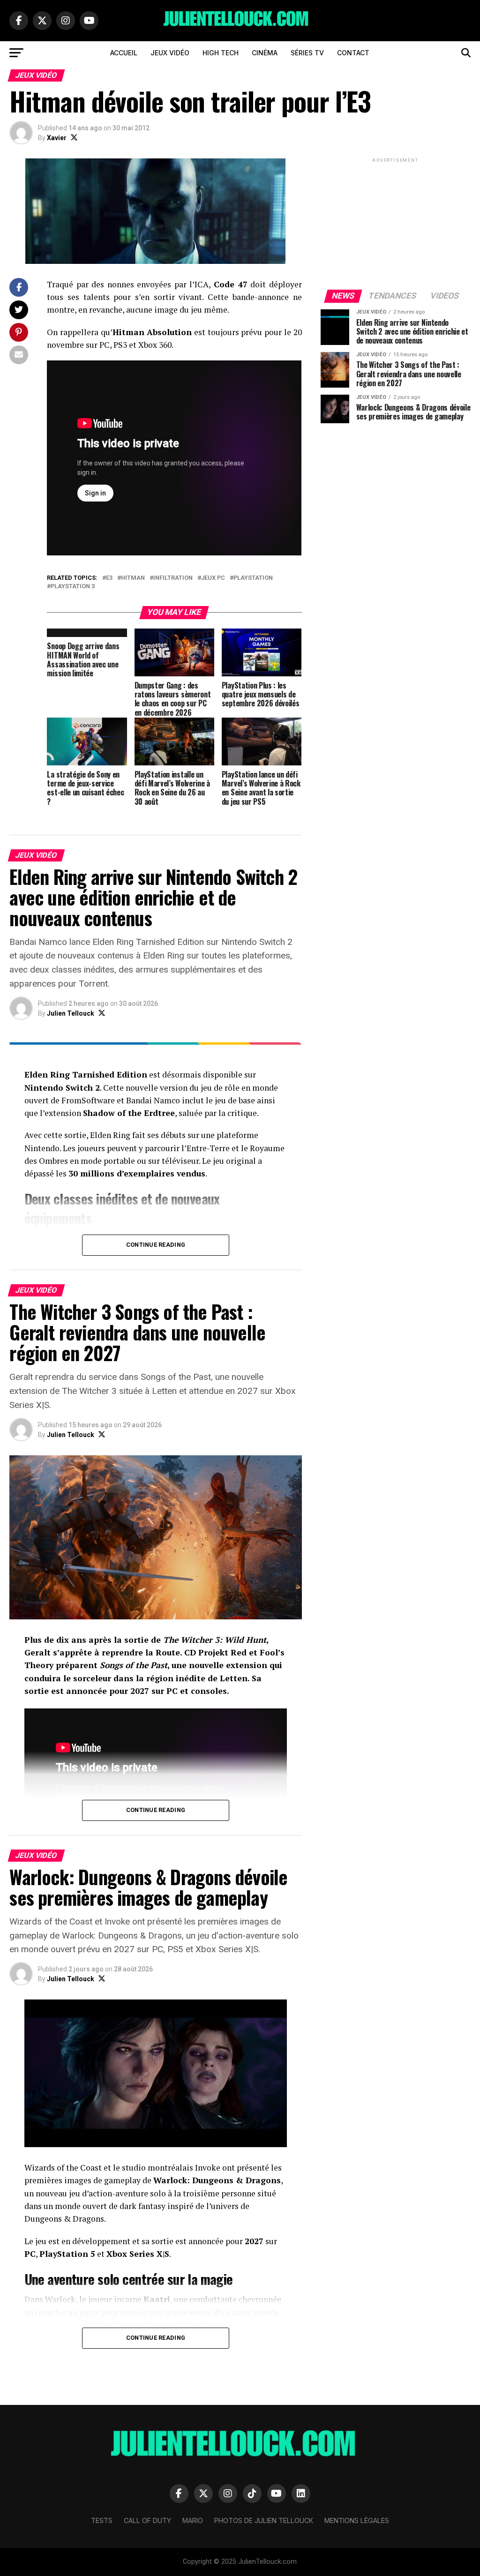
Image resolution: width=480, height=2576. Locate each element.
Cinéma (265, 53)
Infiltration (173, 578)
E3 (109, 578)
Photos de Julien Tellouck (264, 2520)
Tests (102, 2520)
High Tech (221, 53)
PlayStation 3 (73, 587)
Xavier (57, 138)
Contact (353, 53)
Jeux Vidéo (170, 53)
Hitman (133, 578)
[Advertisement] (396, 223)
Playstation (253, 578)
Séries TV (307, 53)
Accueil (124, 53)
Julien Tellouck (71, 1013)
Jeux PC (213, 578)
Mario (193, 2520)
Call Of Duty (147, 2520)
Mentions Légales (357, 2520)
